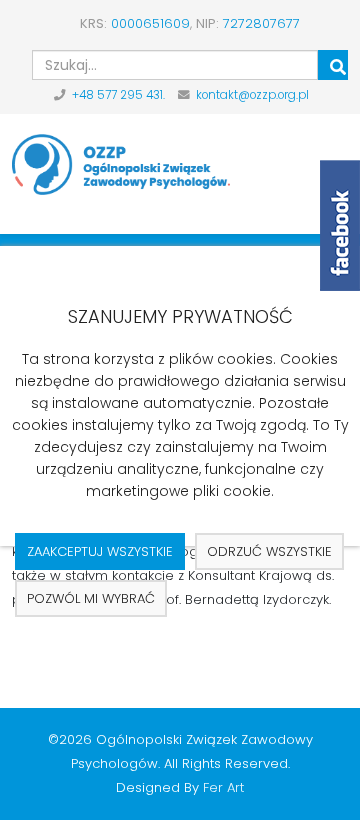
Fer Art (223, 787)
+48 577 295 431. (118, 95)
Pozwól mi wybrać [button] (91, 598)
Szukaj (333, 65)
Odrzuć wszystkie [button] (269, 551)
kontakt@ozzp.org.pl (252, 95)
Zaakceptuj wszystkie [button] (100, 551)
